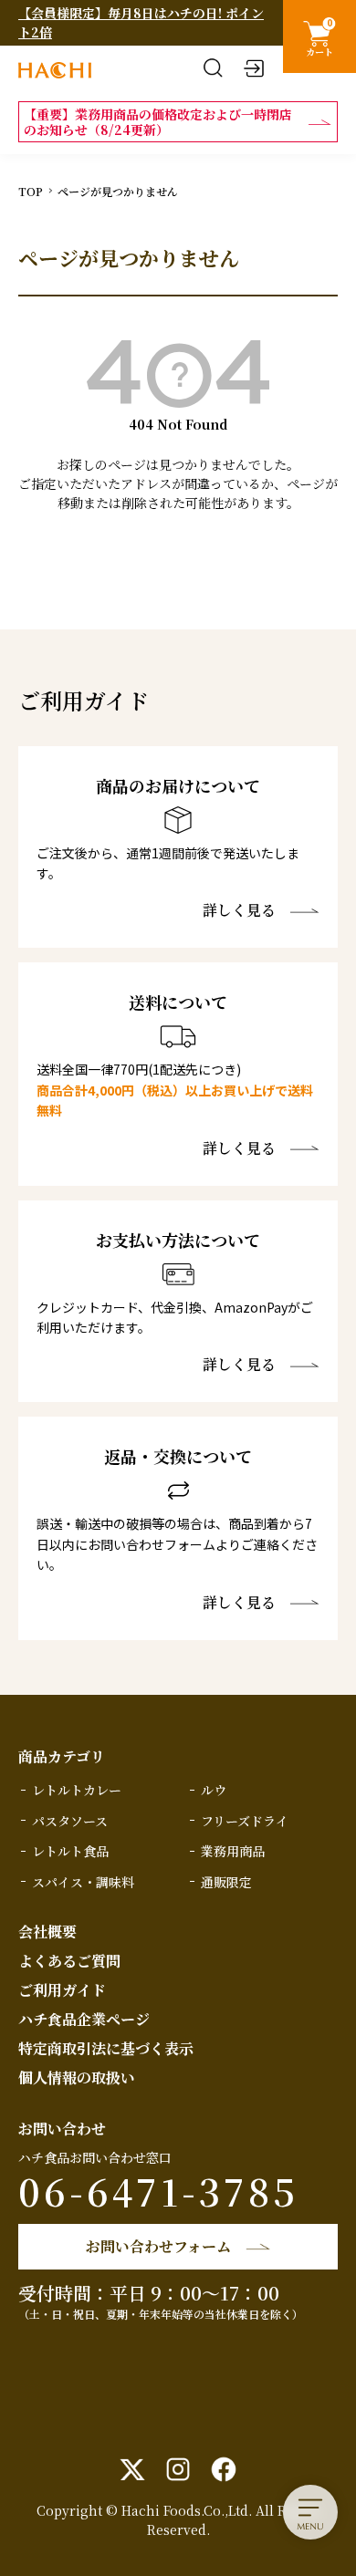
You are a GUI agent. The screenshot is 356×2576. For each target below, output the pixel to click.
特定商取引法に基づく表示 (106, 2048)
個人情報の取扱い (77, 2077)
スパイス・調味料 (83, 1882)
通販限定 (226, 1882)
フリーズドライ (245, 1821)
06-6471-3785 (158, 2191)
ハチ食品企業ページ (84, 2019)
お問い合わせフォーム (158, 2246)
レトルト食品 (70, 1851)
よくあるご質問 (69, 1961)
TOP (31, 191)
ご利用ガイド (62, 1990)
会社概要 (47, 1932)
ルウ (214, 1790)
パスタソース (70, 1821)
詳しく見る (239, 910)
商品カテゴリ (62, 1756)
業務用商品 (233, 1851)
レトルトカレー (77, 1790)
